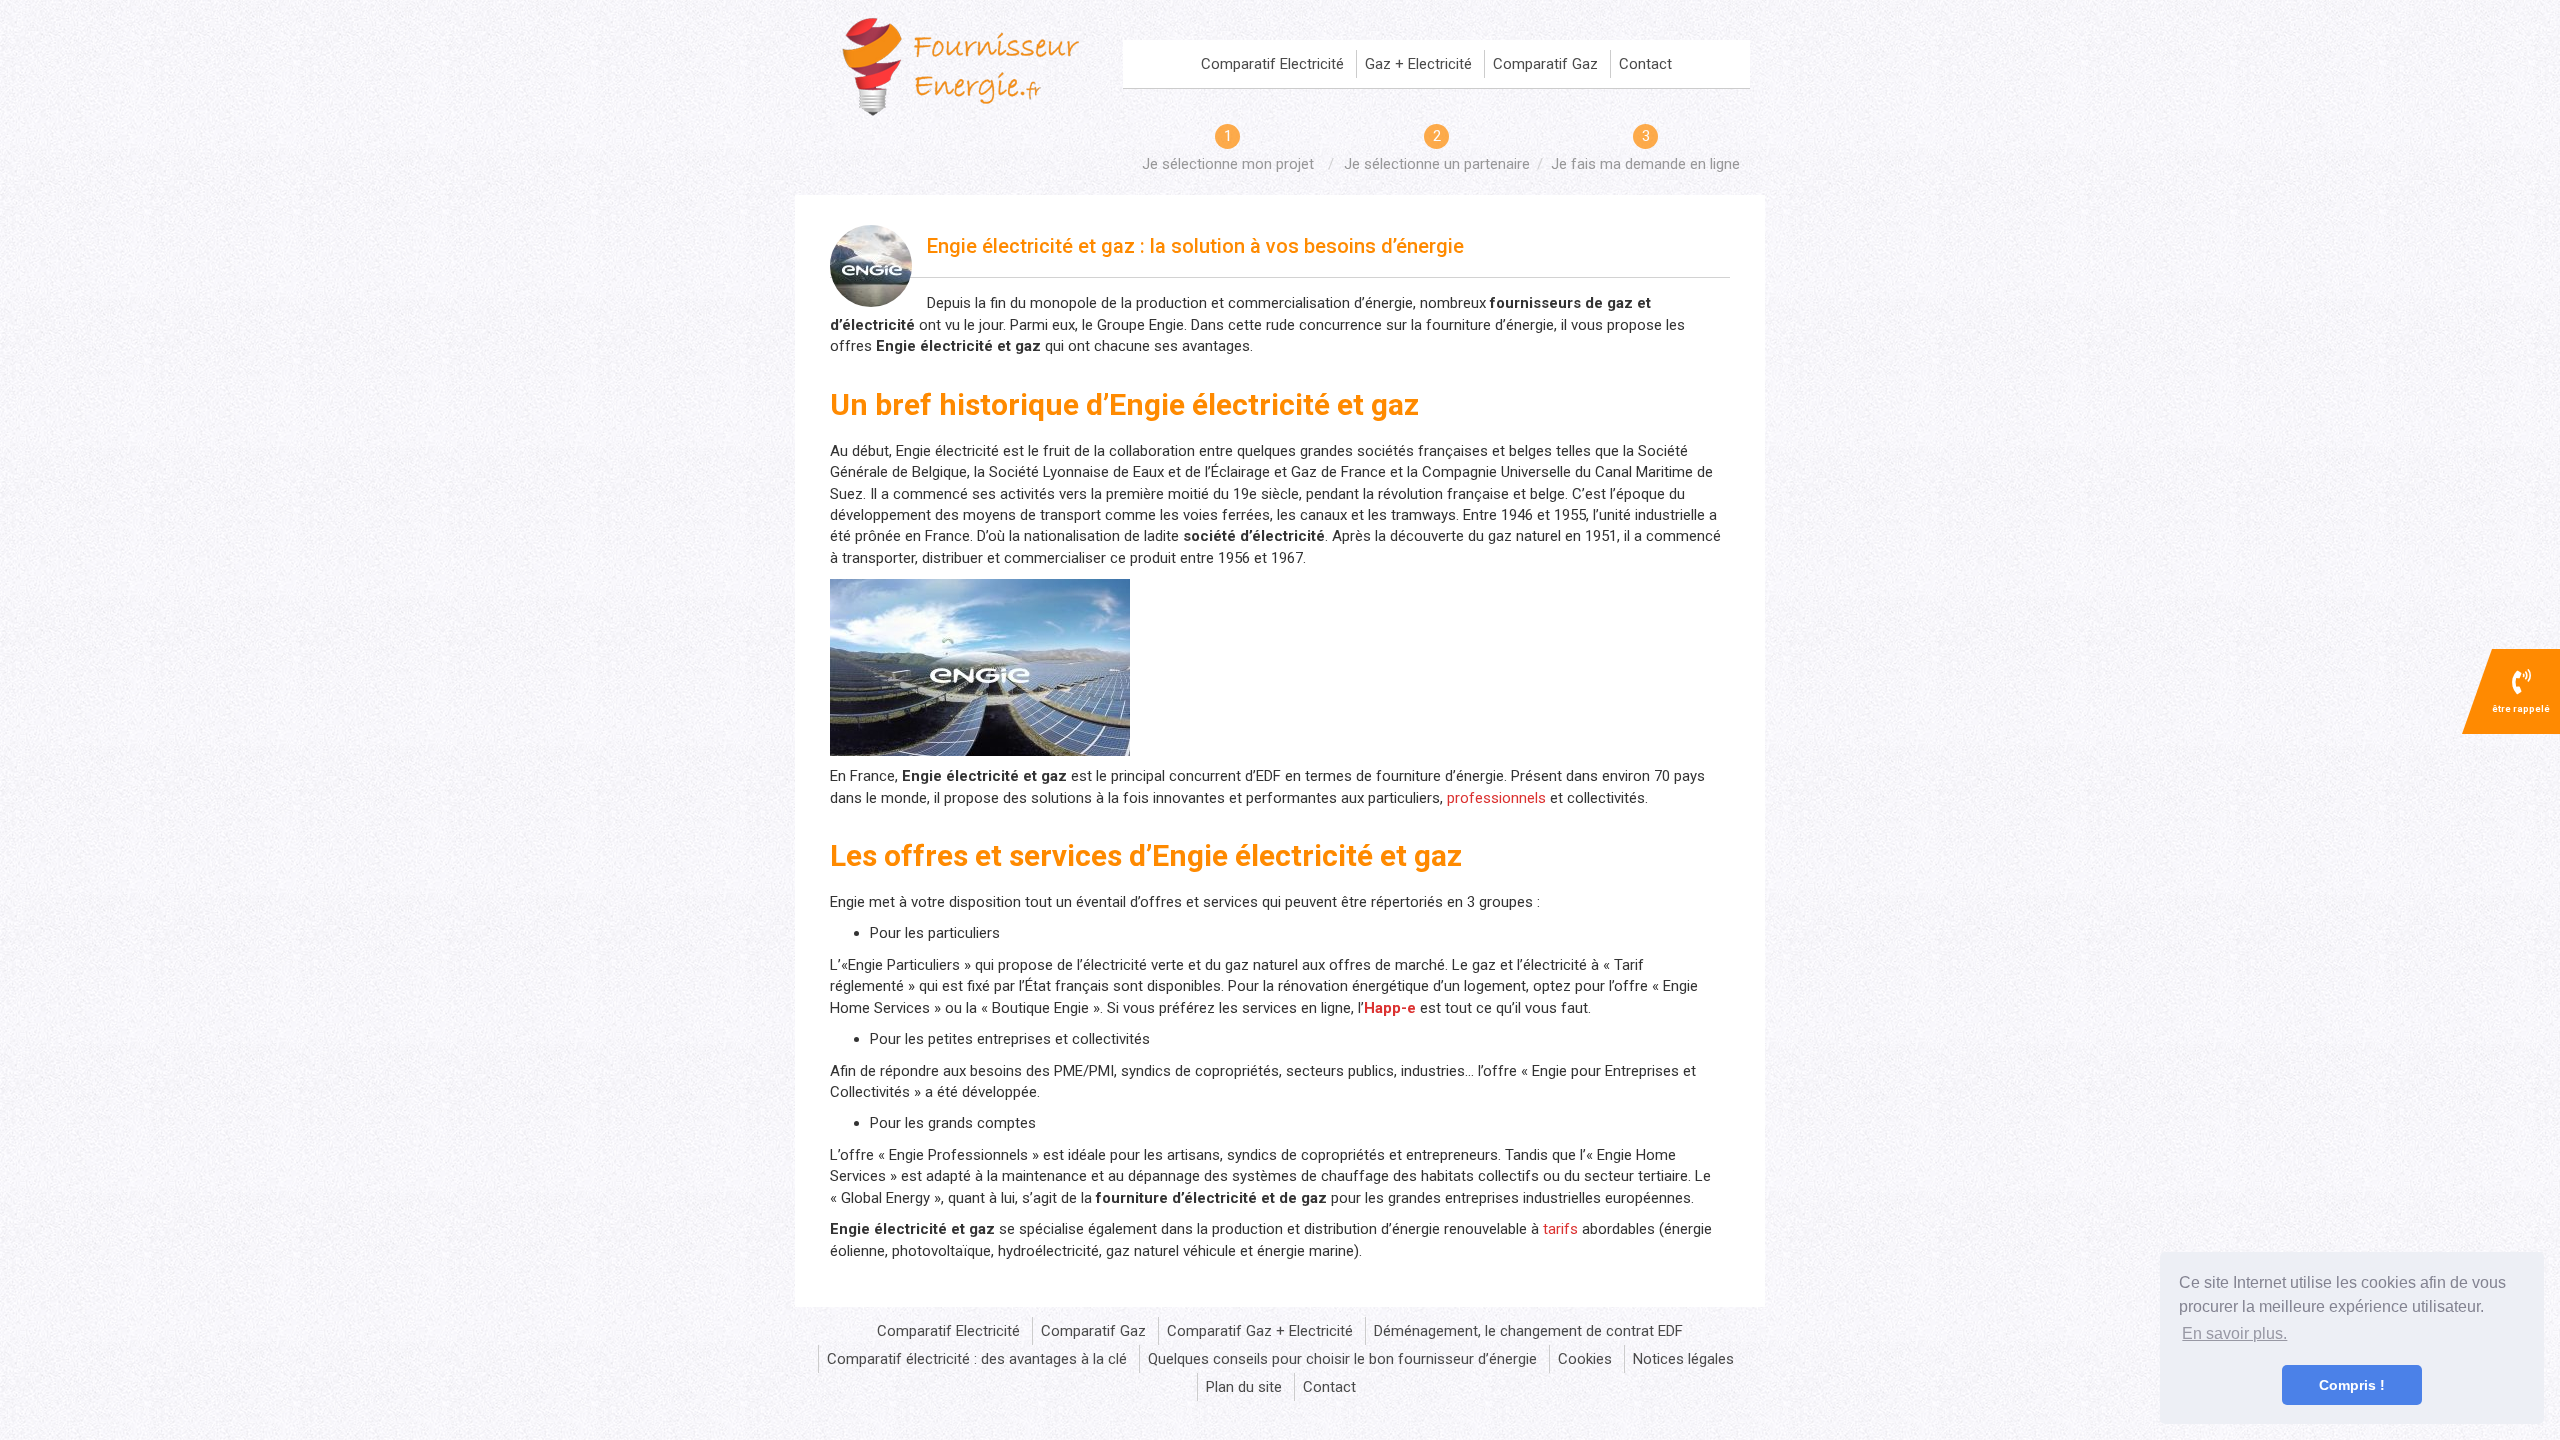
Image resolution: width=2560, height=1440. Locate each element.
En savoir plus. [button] (2234, 1333)
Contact (1645, 64)
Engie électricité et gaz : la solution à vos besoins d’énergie (1195, 246)
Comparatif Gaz (1545, 64)
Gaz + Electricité (1418, 64)
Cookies (1585, 1359)
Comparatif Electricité (1272, 64)
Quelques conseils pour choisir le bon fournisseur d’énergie (1342, 1359)
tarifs (1560, 1229)
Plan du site (1244, 1387)
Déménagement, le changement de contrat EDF (1528, 1331)
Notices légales (1683, 1359)
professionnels (1496, 798)
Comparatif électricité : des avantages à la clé (977, 1359)
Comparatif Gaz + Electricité (1260, 1331)
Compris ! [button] (2352, 1385)
